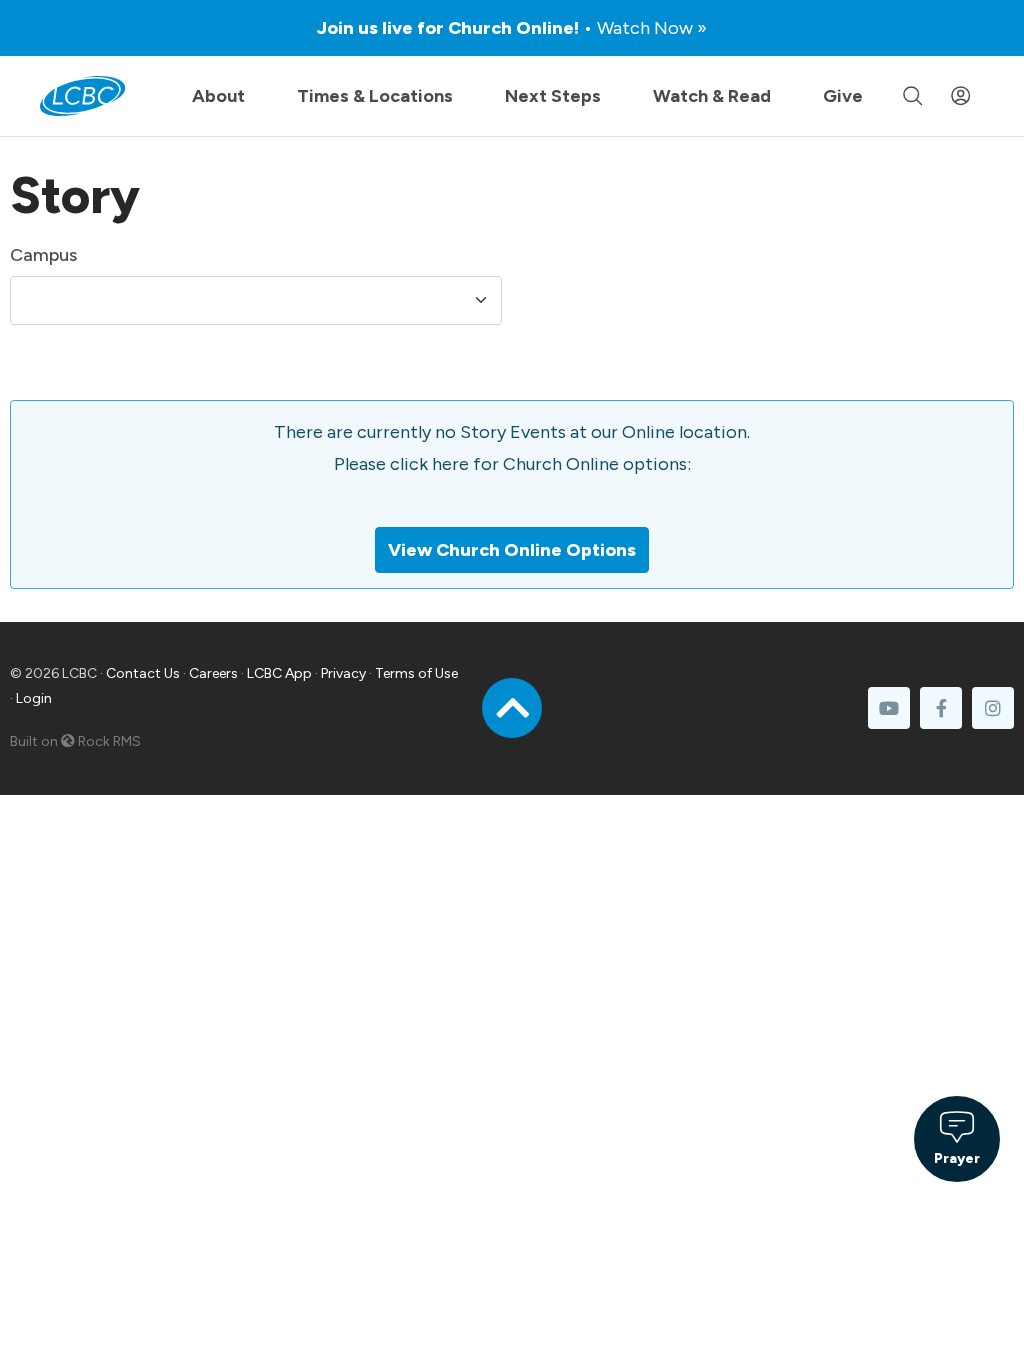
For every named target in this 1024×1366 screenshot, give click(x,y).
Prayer (957, 1158)
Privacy (343, 673)
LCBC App (279, 673)
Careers (213, 673)
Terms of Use (416, 673)
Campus (43, 255)
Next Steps (553, 96)
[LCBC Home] (82, 96)
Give (843, 96)
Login (34, 698)
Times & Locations (375, 96)
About (218, 96)
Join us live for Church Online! (512, 28)
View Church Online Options (512, 550)
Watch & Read (712, 96)
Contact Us (143, 673)
